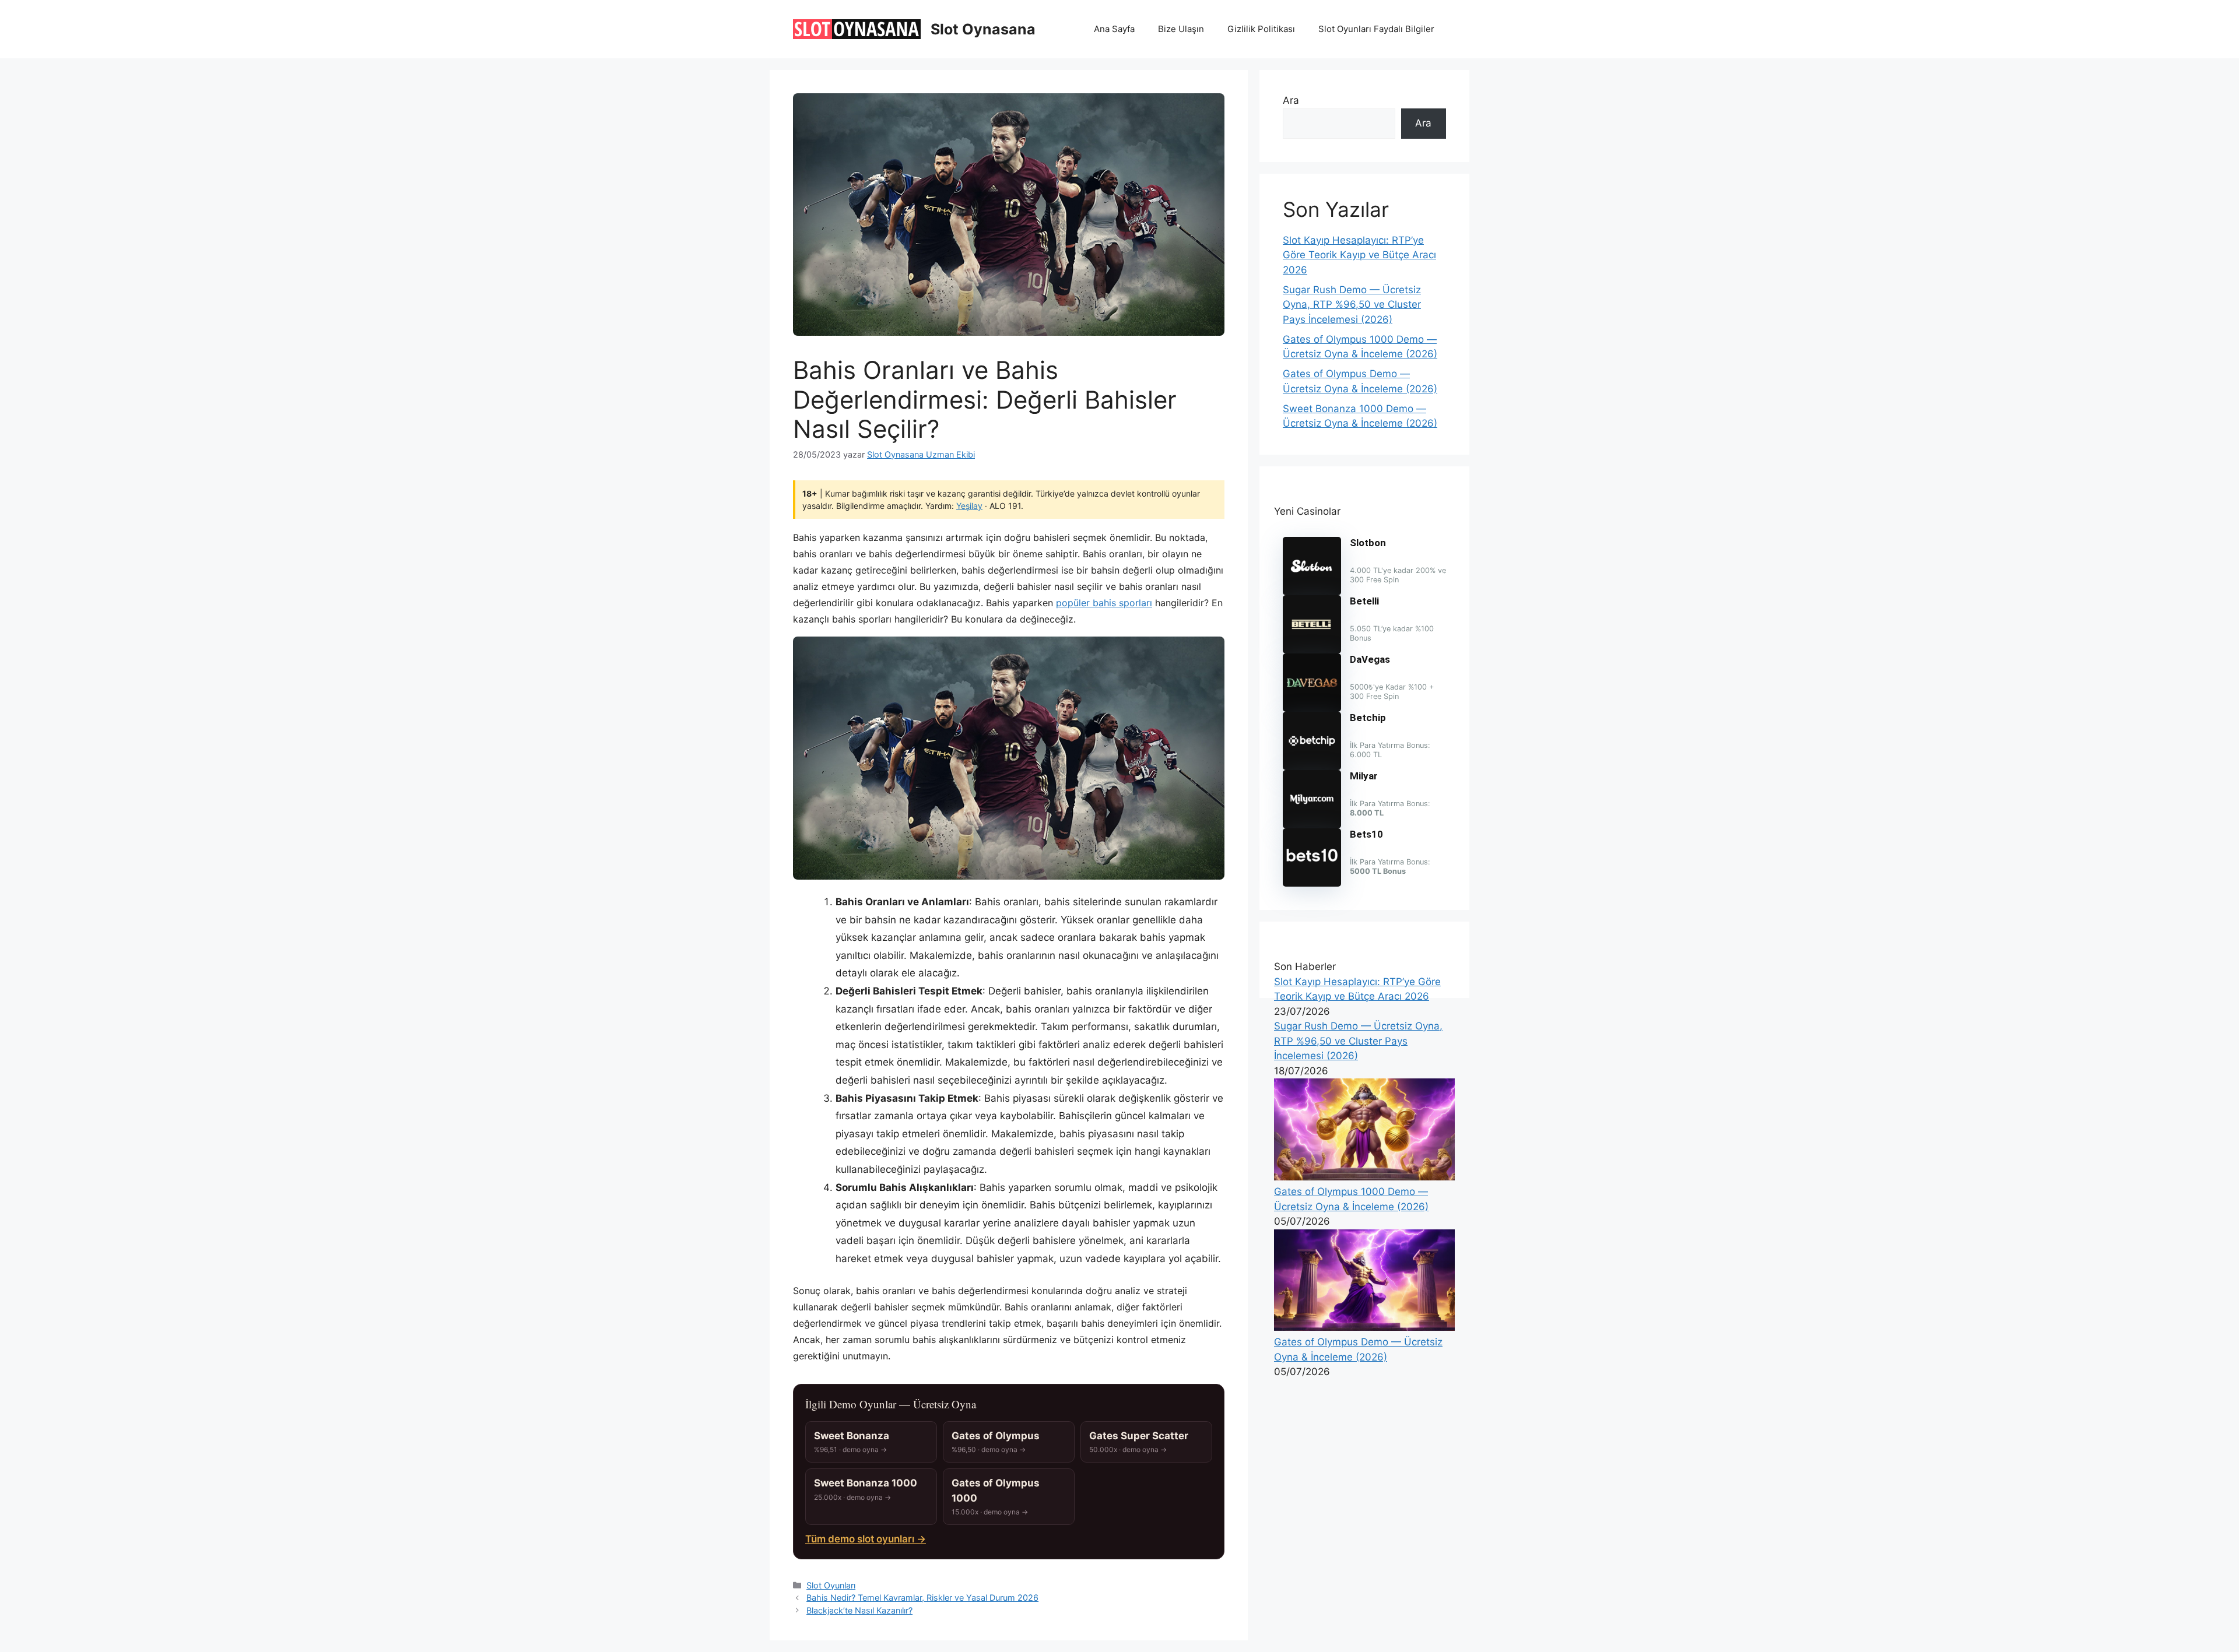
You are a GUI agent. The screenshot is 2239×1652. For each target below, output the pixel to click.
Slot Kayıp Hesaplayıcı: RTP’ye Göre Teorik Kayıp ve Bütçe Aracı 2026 (1359, 255)
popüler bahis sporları (1104, 603)
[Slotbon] (1312, 592)
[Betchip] (1312, 767)
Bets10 (1366, 834)
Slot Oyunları (831, 1585)
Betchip (1368, 718)
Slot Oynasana (983, 29)
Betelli (1364, 601)
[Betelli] (1312, 650)
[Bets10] (1312, 883)
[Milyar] (1312, 825)
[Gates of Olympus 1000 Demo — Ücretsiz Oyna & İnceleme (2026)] (1364, 1177)
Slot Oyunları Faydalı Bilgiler (1376, 29)
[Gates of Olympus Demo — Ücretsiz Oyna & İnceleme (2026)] (1364, 1327)
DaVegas (1370, 659)
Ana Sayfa (1114, 29)
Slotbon (1368, 543)
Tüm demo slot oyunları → (866, 1539)
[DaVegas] (1312, 708)
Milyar (1364, 776)
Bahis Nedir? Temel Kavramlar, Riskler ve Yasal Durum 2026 (922, 1597)
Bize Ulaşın (1181, 29)
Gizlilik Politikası (1261, 29)
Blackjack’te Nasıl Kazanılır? (859, 1610)
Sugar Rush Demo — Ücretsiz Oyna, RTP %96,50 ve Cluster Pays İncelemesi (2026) (1352, 305)
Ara (1291, 100)
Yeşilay (969, 506)
